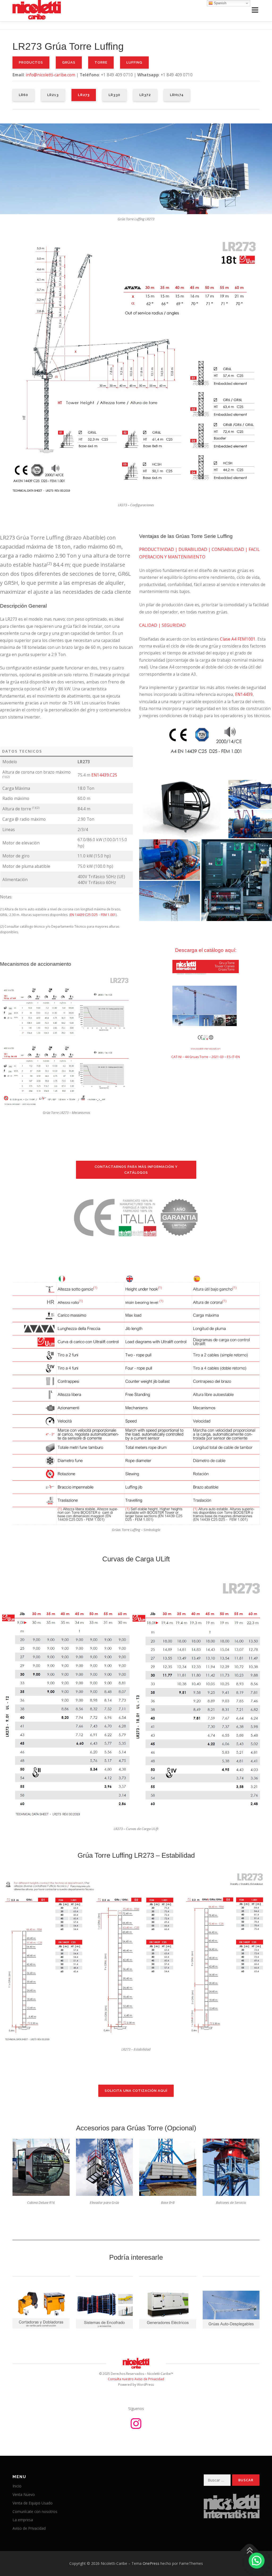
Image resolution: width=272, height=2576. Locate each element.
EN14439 (244, 694)
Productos (31, 62)
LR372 (145, 95)
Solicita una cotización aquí (136, 2091)
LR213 (53, 95)
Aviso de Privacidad (29, 2528)
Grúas (69, 62)
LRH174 (177, 95)
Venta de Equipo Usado (33, 2503)
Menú (255, 10)
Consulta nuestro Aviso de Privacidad (136, 2379)
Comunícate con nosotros (35, 2511)
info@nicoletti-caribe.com (50, 75)
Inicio (17, 2486)
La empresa (23, 2520)
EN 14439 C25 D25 (84, 915)
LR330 (114, 95)
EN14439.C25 (104, 775)
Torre (101, 62)
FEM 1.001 (108, 915)
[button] (257, 2561)
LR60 (24, 95)
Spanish (220, 3)
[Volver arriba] (250, 2551)
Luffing (134, 62)
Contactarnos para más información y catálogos (136, 1170)
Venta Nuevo (24, 2494)
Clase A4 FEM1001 (238, 639)
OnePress (151, 2563)
